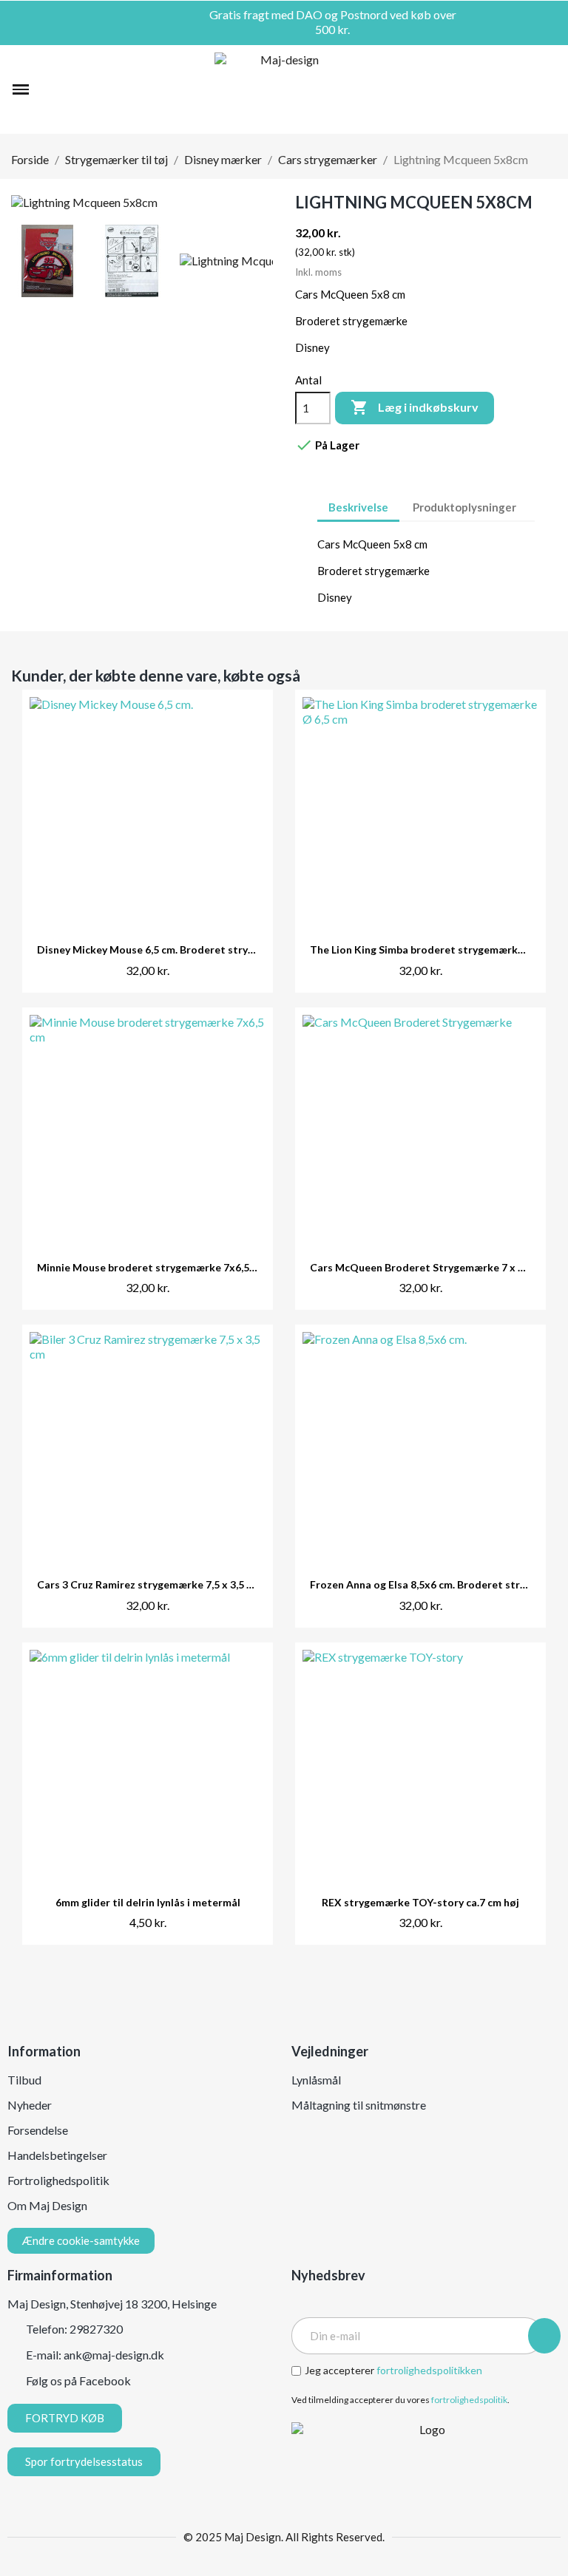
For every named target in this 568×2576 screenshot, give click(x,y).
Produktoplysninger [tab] (464, 507)
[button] (49, 89)
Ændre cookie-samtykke (81, 2240)
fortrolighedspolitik (469, 2400)
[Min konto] (522, 89)
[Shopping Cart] (547, 89)
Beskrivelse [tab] (358, 507)
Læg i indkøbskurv (415, 407)
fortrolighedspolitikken (429, 2370)
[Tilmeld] (544, 2336)
